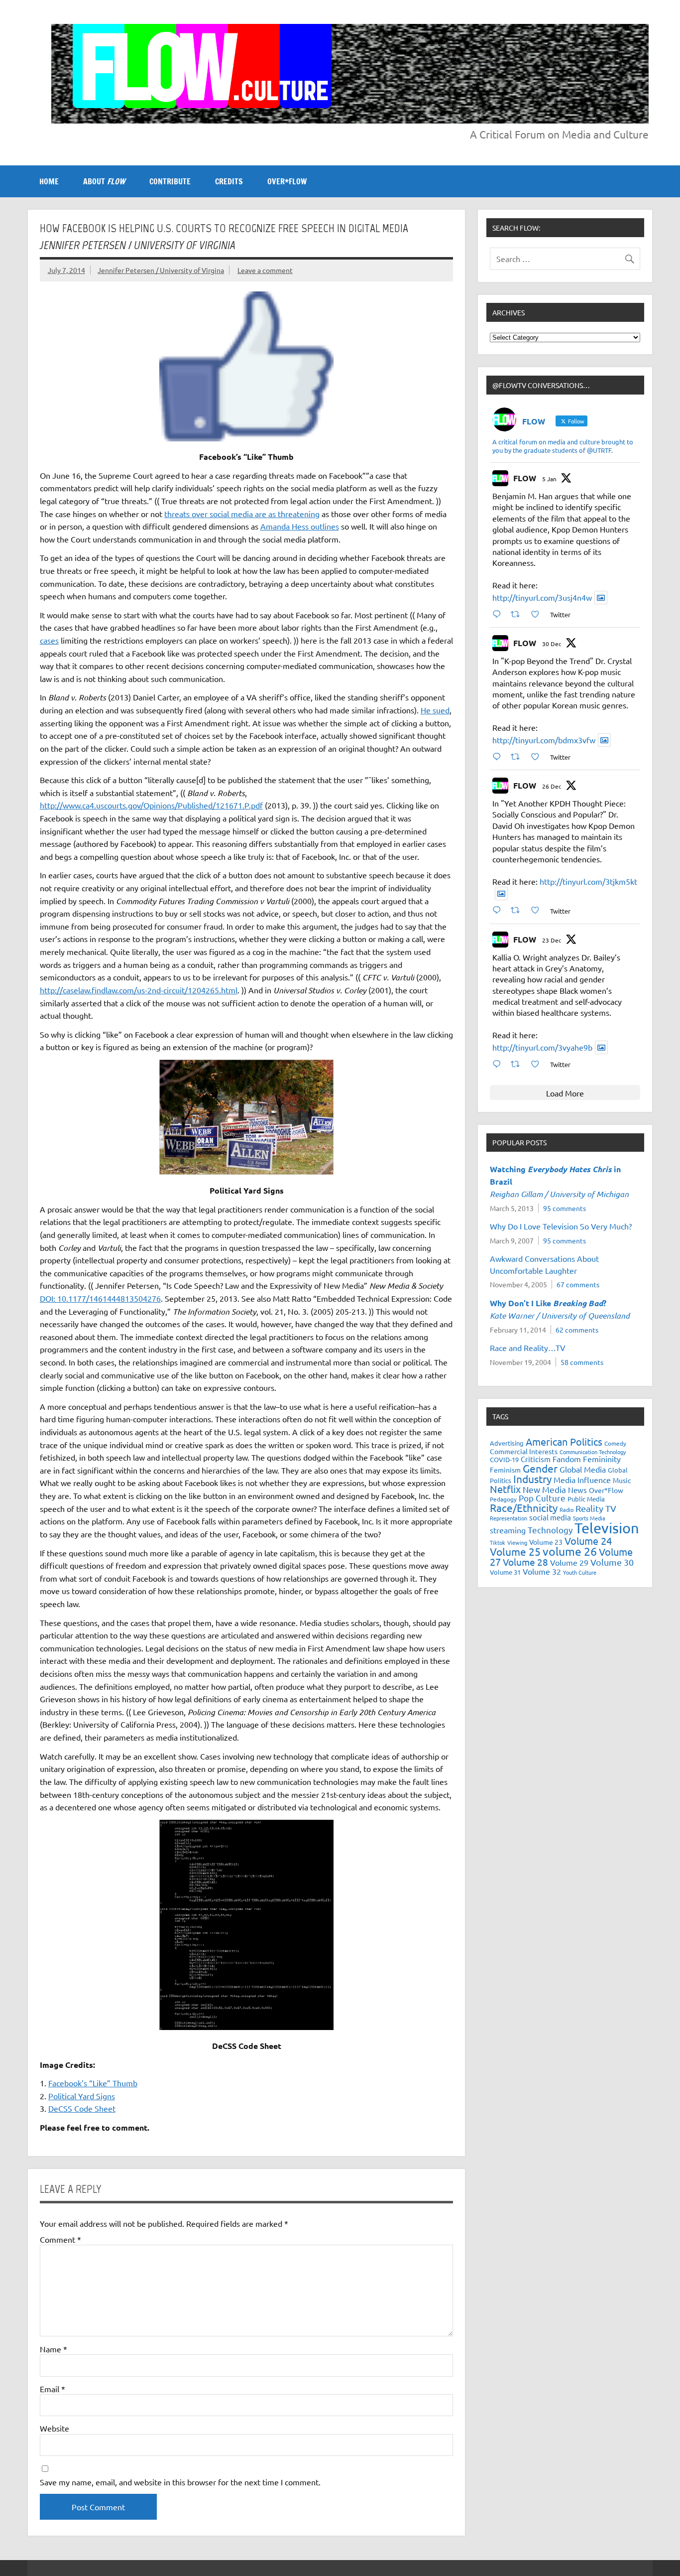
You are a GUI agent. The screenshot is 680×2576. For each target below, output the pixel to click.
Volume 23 (546, 1542)
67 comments (578, 1284)
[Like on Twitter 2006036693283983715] (538, 756)
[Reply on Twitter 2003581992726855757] (499, 1064)
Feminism (505, 1470)
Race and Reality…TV (528, 1348)
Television (607, 1528)
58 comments (582, 1362)
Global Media (583, 1469)
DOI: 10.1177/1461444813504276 (100, 1298)
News (577, 1490)
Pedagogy (503, 1499)
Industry (532, 1479)
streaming (508, 1530)
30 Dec (552, 644)
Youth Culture (580, 1572)
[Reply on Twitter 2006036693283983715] (499, 756)
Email (53, 2389)
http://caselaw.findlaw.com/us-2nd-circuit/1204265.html (139, 990)
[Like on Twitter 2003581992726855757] (538, 1064)
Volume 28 (525, 1562)
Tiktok (498, 1542)
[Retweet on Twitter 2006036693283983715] (518, 756)
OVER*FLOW (287, 181)
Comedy (615, 1443)
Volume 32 (542, 1571)
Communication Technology (593, 1452)
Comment (60, 2239)
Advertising (507, 1443)
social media (550, 1517)
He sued (435, 710)
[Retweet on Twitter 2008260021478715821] (518, 614)
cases (49, 640)
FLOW (525, 478)
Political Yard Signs (82, 2096)
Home (49, 181)
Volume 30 (612, 1562)
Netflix (505, 1489)
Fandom (567, 1459)
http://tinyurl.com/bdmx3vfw (544, 740)
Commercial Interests (524, 1451)
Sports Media (589, 1518)
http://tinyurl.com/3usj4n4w (542, 597)
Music (622, 1480)
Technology (550, 1530)
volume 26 (570, 1551)
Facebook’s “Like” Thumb (93, 2083)
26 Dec (552, 786)
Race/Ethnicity (524, 1507)
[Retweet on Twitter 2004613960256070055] (518, 910)
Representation (509, 1518)
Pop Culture (542, 1498)
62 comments (577, 1330)
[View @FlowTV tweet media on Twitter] (601, 598)
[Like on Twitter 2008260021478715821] (538, 614)
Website (55, 2428)
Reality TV (596, 1508)
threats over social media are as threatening (242, 514)
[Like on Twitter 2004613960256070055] (538, 910)
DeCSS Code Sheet (82, 2108)
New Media (544, 1489)
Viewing (517, 1542)
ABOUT (104, 181)
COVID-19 (504, 1459)
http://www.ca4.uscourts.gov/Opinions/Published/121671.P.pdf (151, 805)
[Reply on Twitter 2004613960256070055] (499, 910)
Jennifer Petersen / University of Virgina (161, 270)
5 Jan (549, 479)
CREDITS (229, 181)
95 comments (565, 1208)
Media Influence (582, 1480)
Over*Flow (606, 1490)
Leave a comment (265, 270)
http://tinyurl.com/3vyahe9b (542, 1047)
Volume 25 (515, 1551)
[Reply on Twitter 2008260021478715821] (499, 614)
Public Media (586, 1499)
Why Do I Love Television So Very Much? (561, 1226)
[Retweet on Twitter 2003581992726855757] (518, 1064)
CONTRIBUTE (170, 181)
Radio (567, 1509)
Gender (540, 1468)
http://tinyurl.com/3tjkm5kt (588, 881)
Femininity (602, 1459)
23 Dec (552, 940)
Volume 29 (569, 1562)
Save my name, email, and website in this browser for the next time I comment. (180, 2482)
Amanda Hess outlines (300, 526)
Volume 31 (505, 1572)
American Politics (564, 1441)
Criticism (536, 1459)
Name (54, 2349)
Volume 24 (588, 1541)
